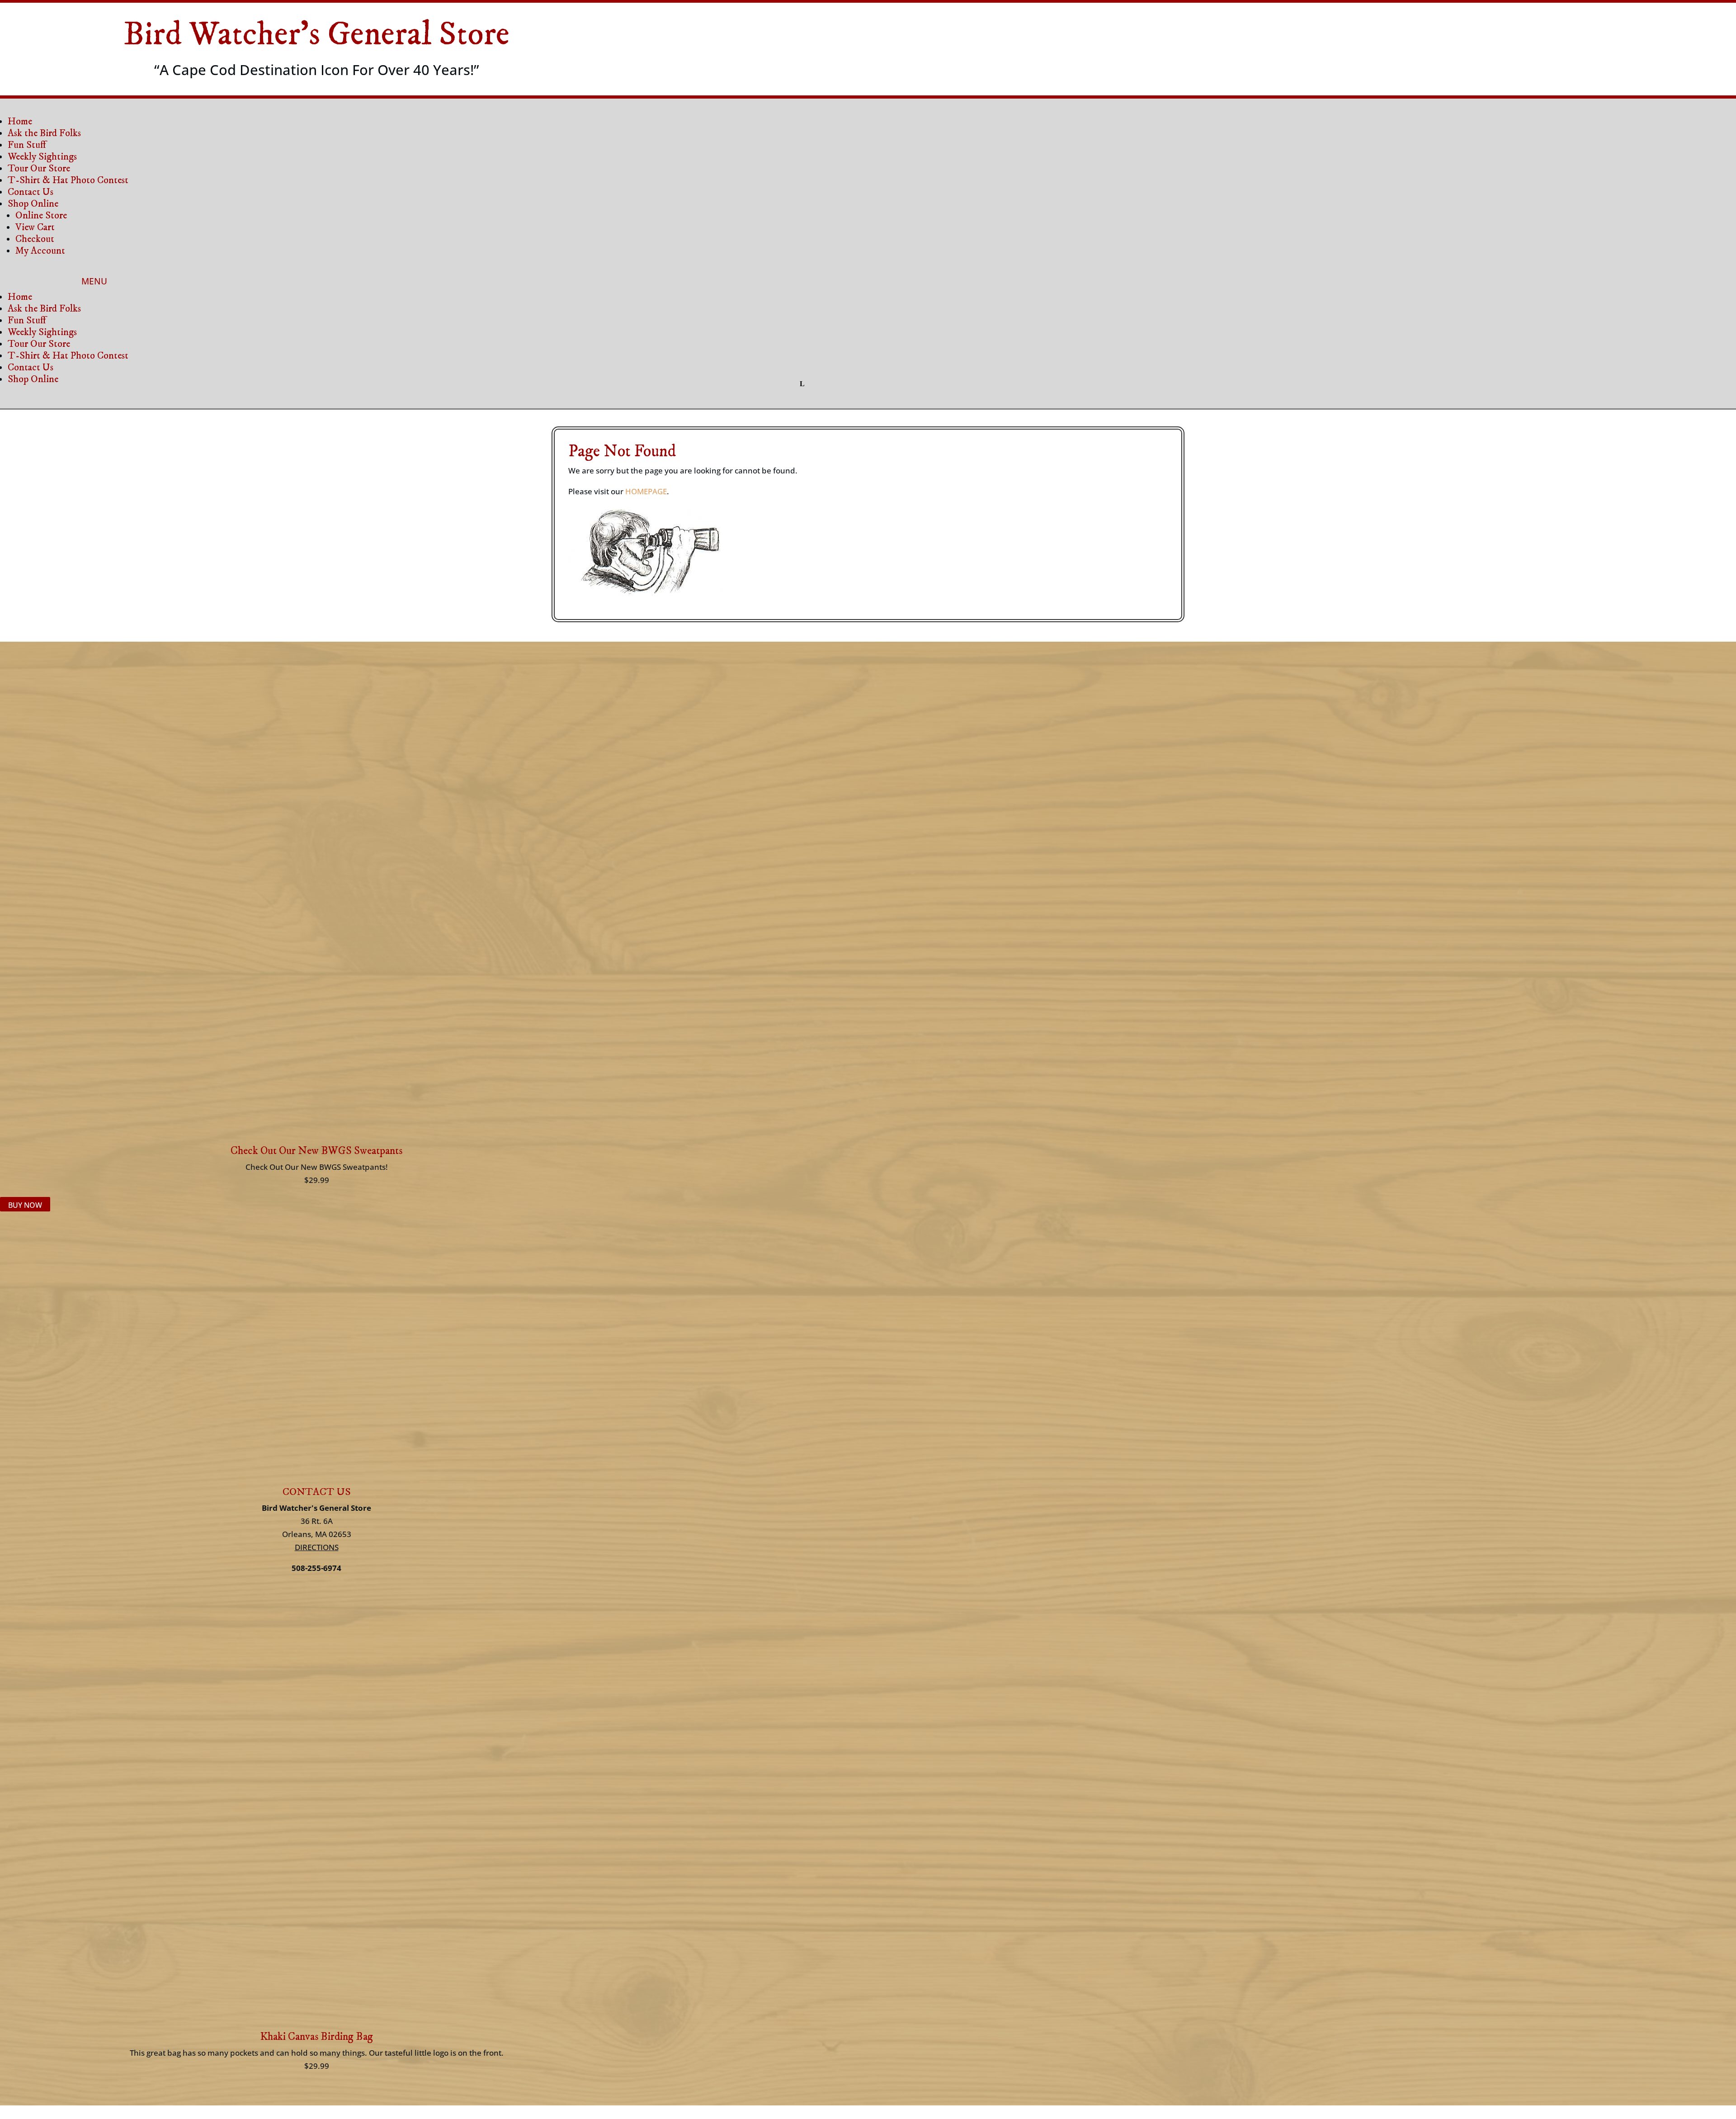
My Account (40, 251)
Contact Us (31, 192)
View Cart (35, 227)
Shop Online (33, 204)
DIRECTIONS (317, 1547)
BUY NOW (25, 1205)
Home (20, 121)
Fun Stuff (27, 145)
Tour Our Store (39, 168)
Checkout (35, 239)
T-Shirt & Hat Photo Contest (68, 180)
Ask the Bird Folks (44, 133)
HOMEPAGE (646, 491)
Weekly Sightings (42, 157)
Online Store (41, 215)
